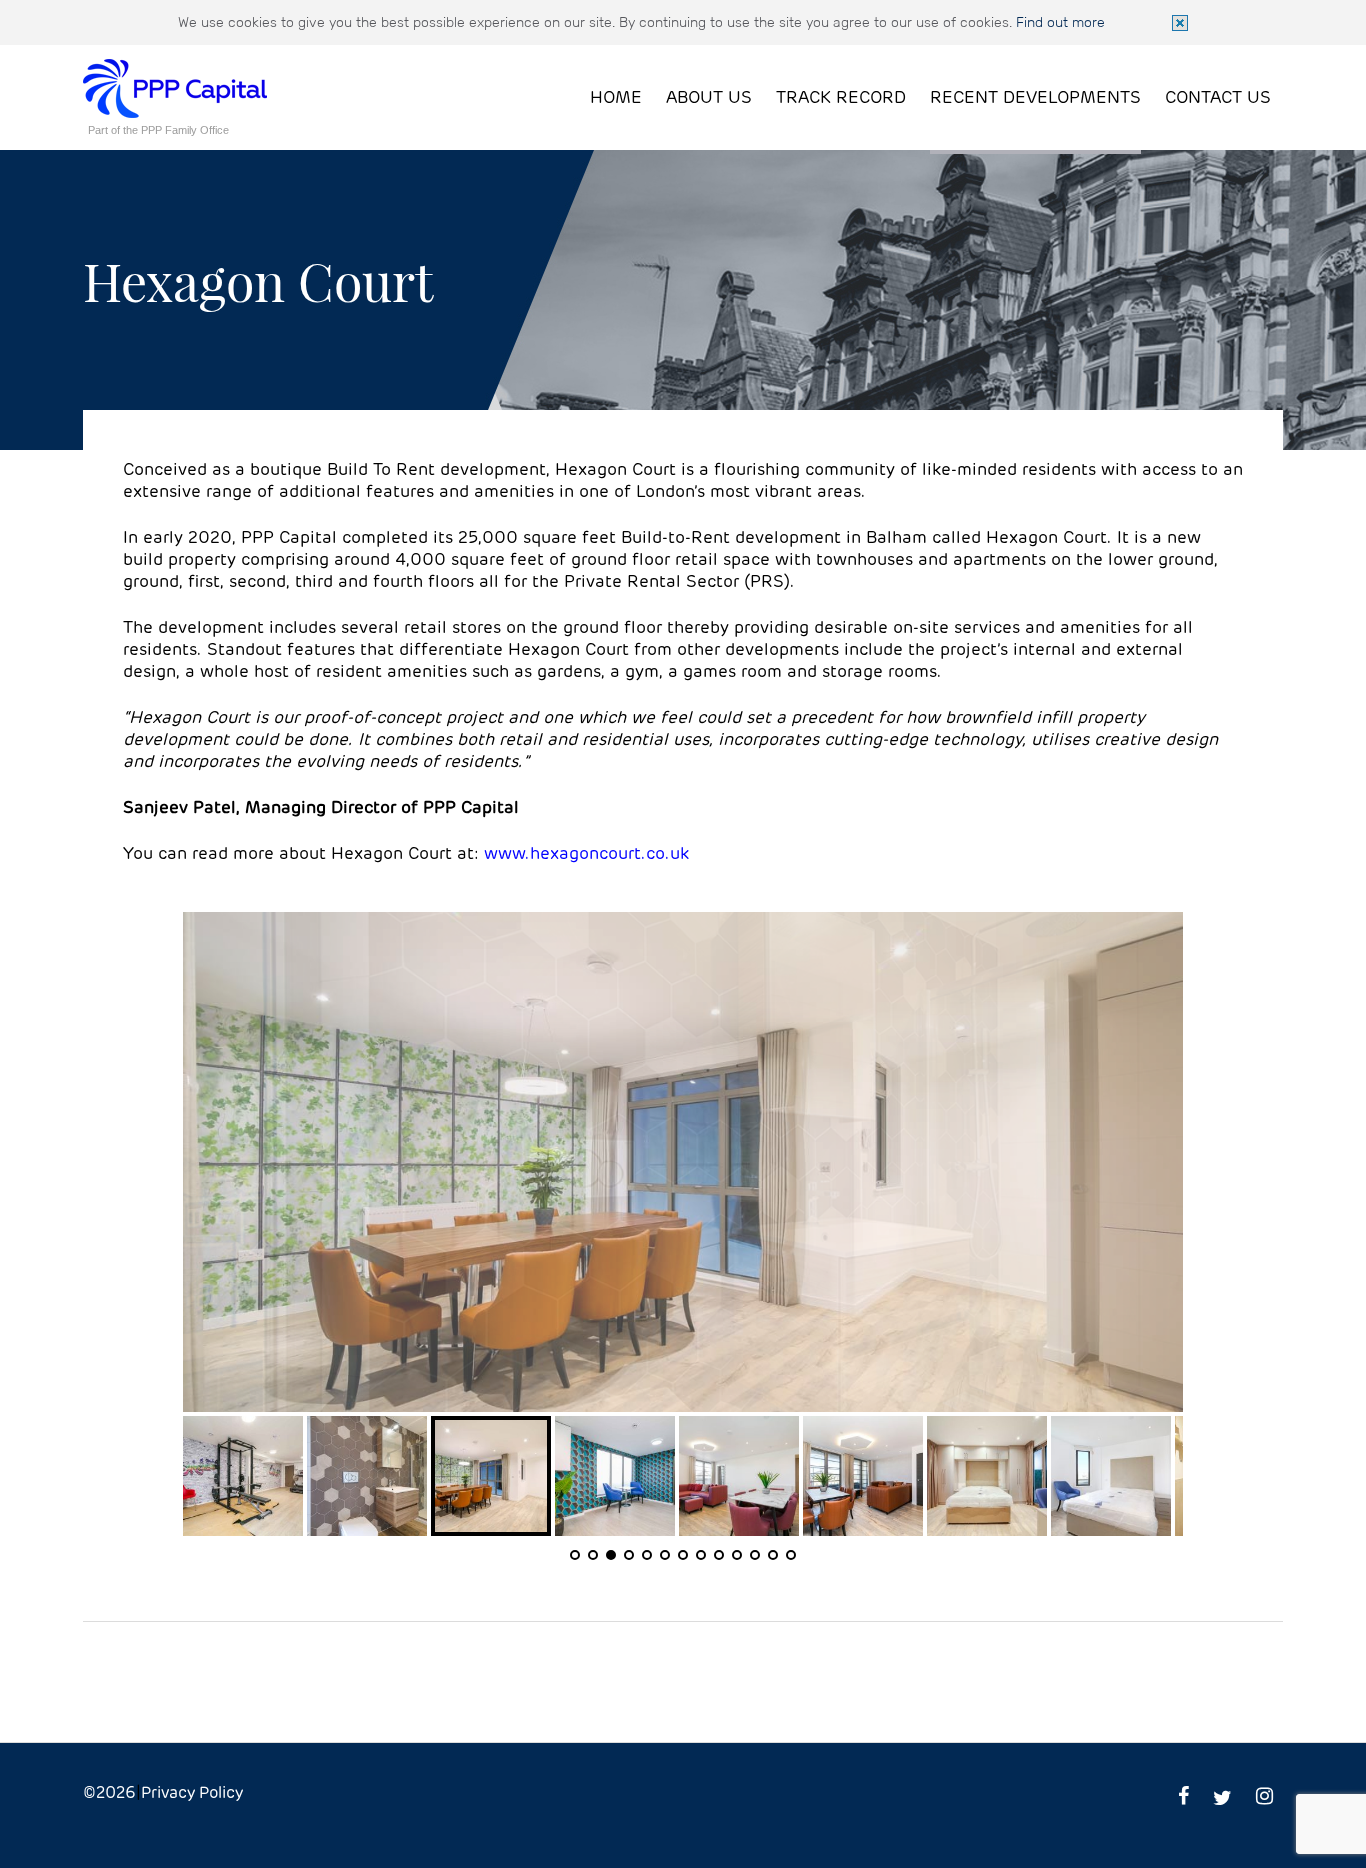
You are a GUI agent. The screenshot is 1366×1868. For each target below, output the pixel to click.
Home (616, 98)
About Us (709, 98)
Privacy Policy (192, 1793)
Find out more (1060, 22)
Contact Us (1218, 98)
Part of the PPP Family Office (158, 130)
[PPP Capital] (175, 69)
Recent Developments (1035, 98)
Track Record (841, 98)
